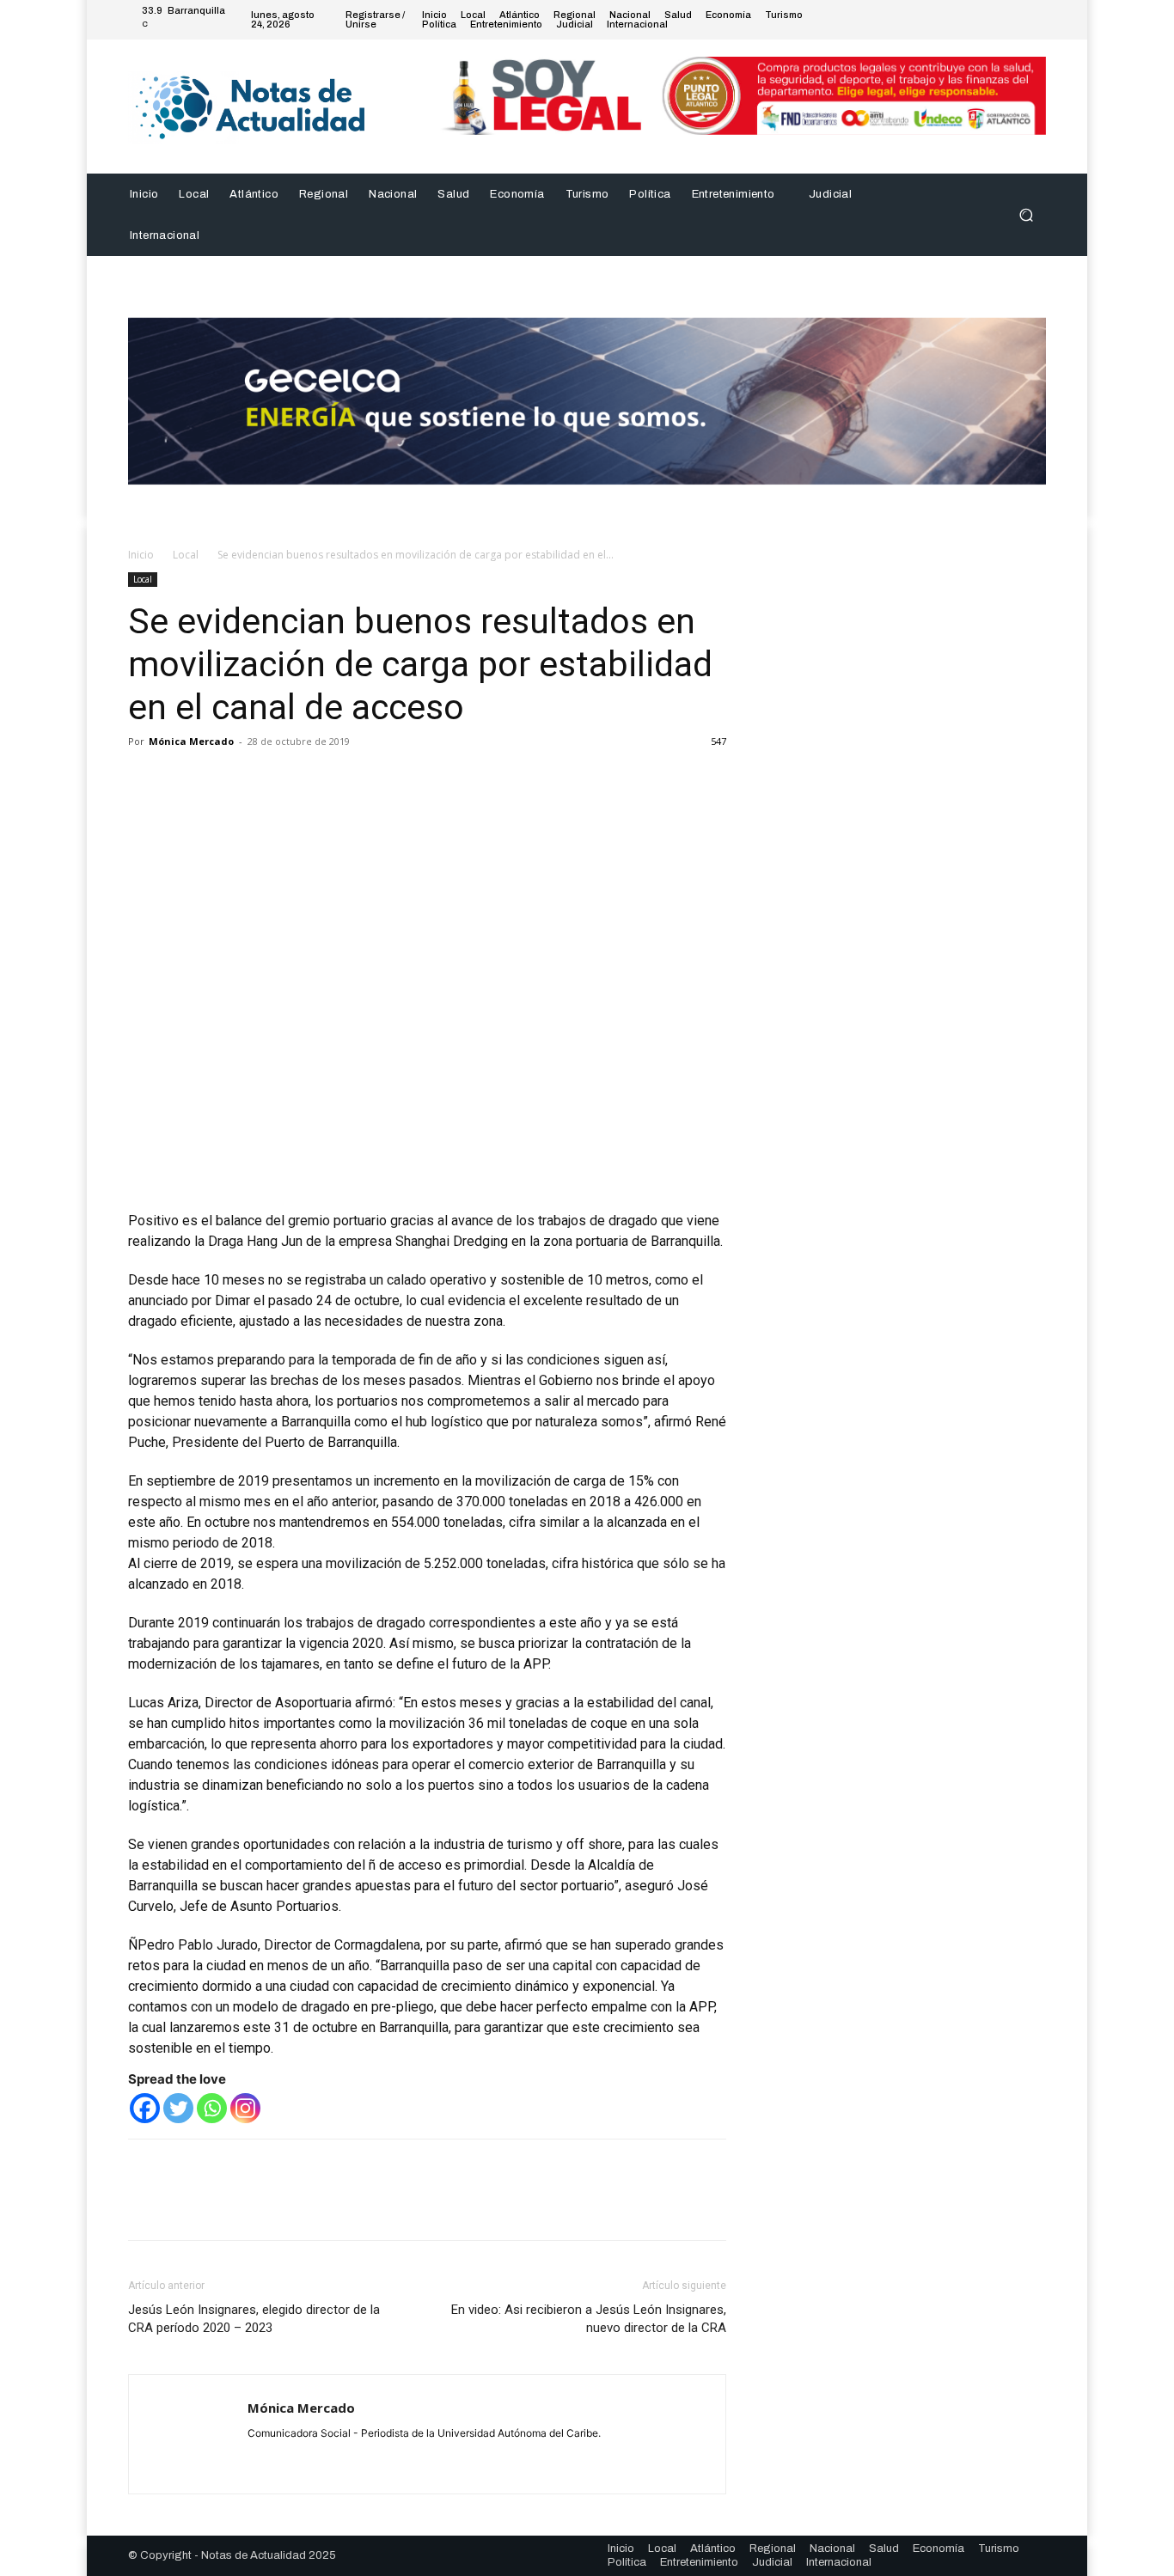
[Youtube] (1036, 20)
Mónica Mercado (191, 741)
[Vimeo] (1015, 20)
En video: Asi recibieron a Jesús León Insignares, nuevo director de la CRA (589, 2319)
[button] (1026, 214)
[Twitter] (994, 20)
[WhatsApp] (264, 780)
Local (186, 555)
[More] (304, 780)
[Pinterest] (224, 780)
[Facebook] (953, 20)
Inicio (141, 555)
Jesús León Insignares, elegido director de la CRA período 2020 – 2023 (254, 2319)
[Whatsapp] (212, 2108)
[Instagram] (974, 20)
